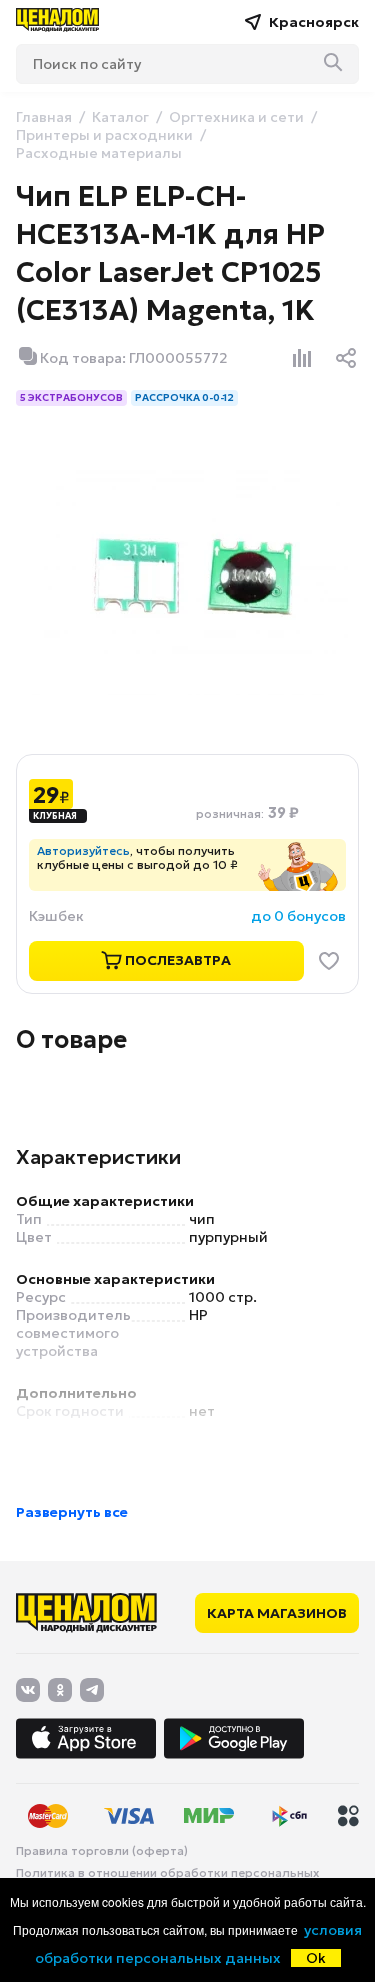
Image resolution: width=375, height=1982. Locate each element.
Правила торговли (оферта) (102, 1851)
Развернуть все (72, 1512)
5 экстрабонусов (71, 397)
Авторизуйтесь (83, 850)
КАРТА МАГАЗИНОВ (277, 1613)
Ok (316, 1958)
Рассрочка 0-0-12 (184, 397)
